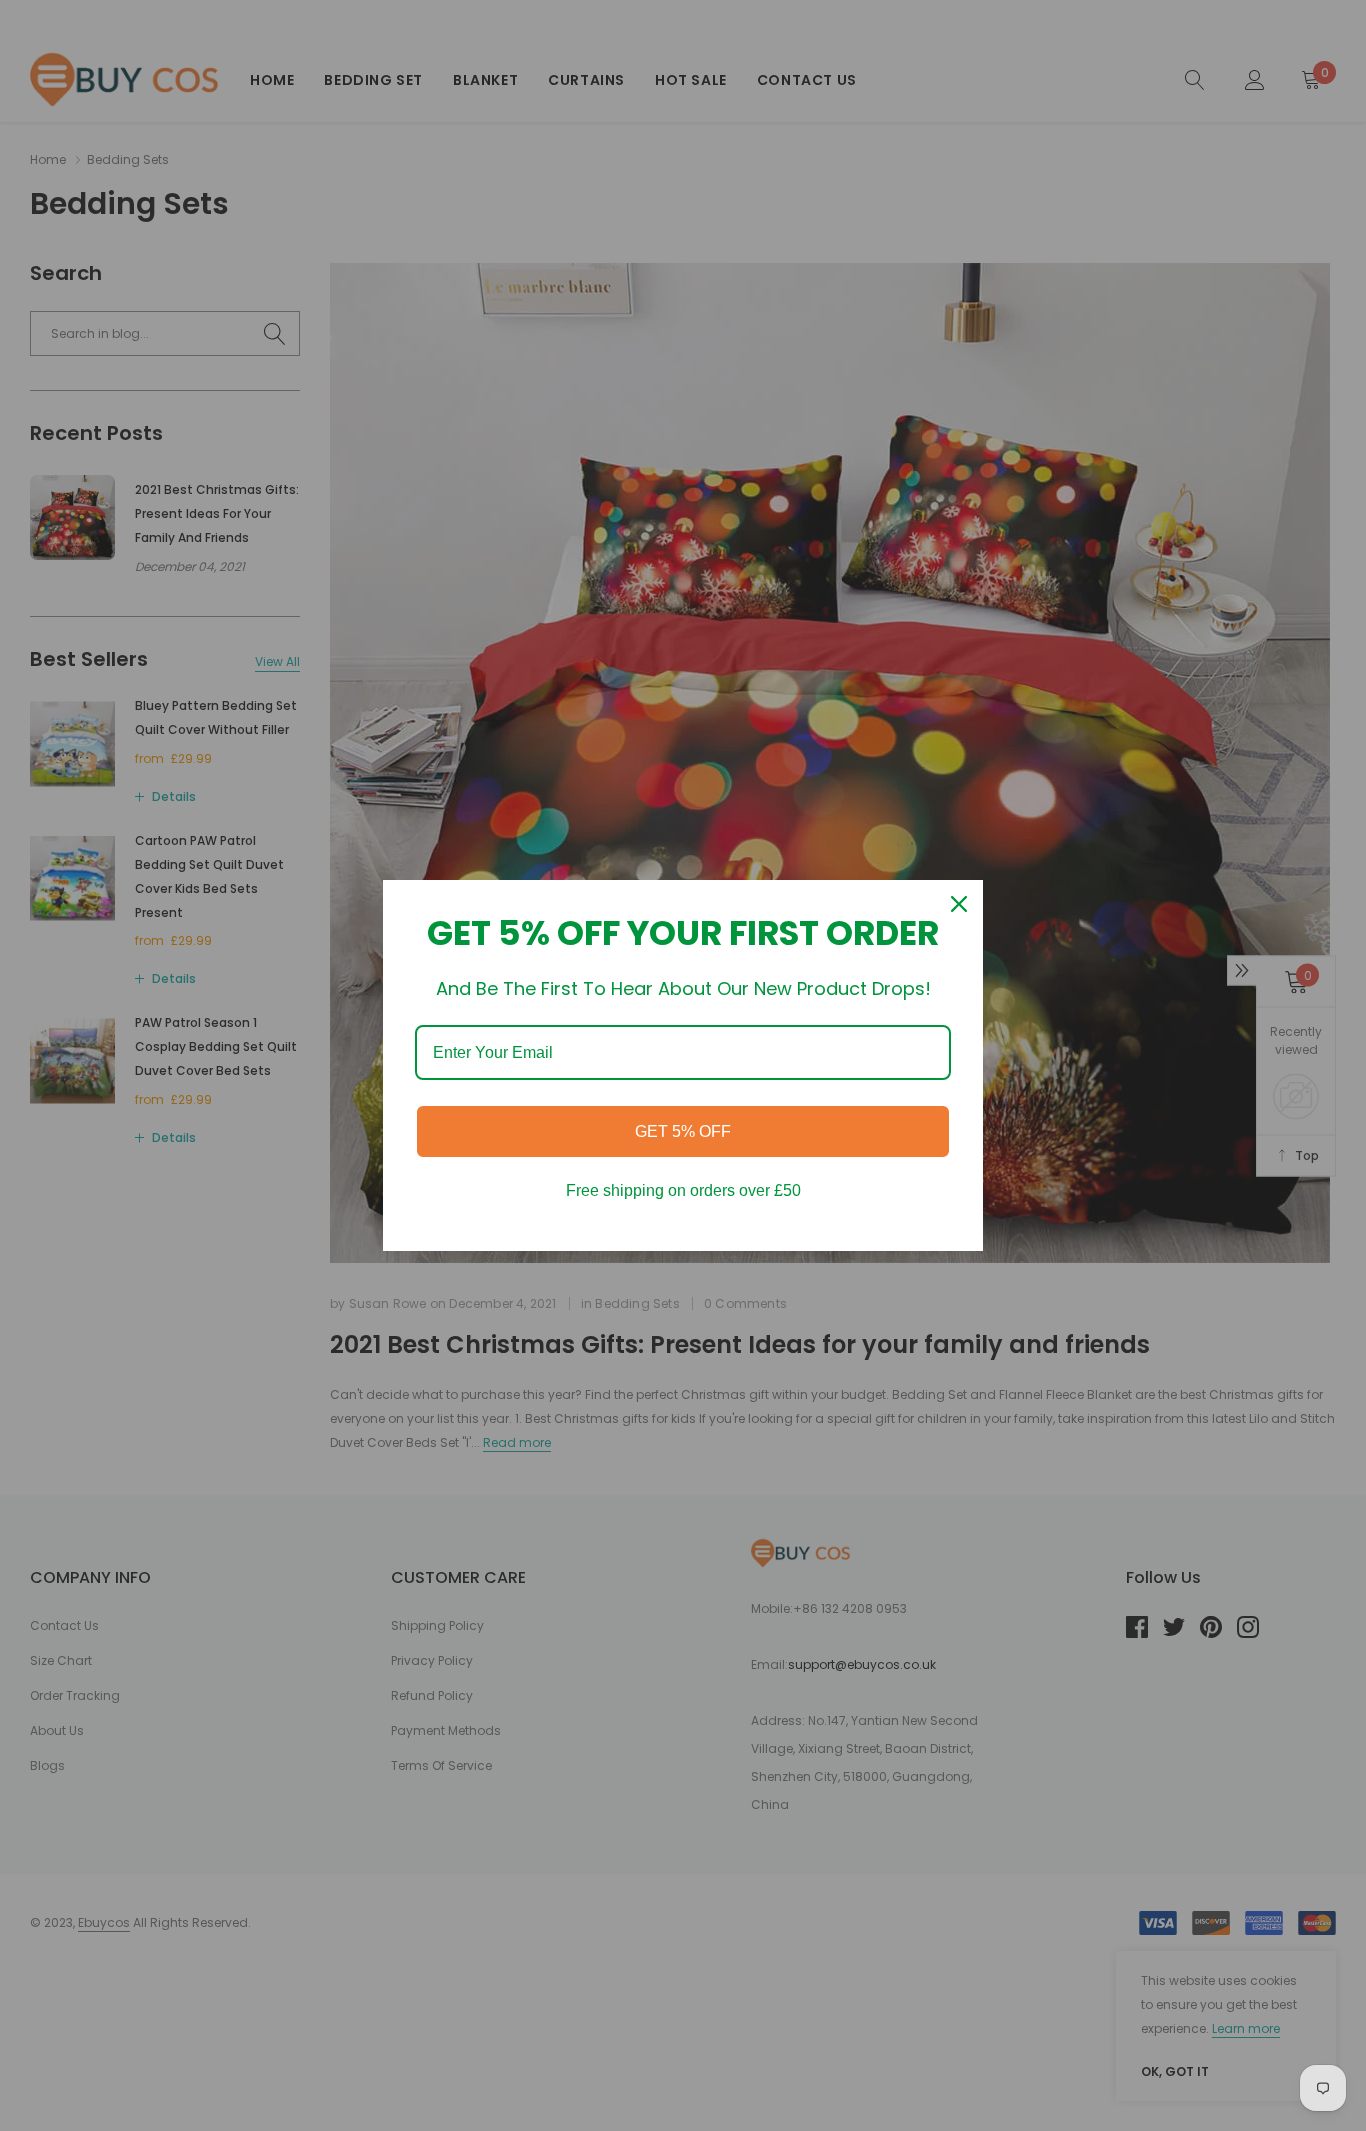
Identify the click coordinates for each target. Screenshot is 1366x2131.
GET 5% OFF (683, 1131)
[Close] (959, 904)
